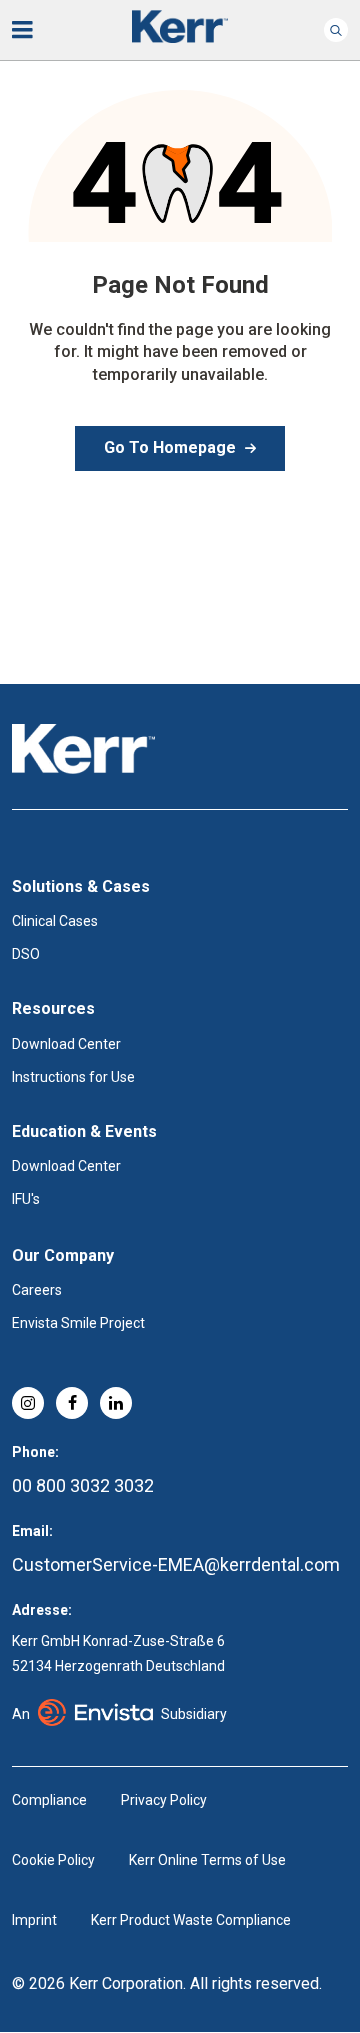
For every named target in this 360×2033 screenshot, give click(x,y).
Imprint (34, 1920)
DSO (26, 954)
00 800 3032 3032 (83, 1485)
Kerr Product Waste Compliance (191, 1920)
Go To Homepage (170, 447)
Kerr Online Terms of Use (207, 1860)
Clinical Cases (55, 921)
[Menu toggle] (36, 30)
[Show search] (336, 30)
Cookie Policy (53, 1860)
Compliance (49, 1800)
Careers (37, 1290)
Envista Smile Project (78, 1323)
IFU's (26, 1199)
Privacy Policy (164, 1800)
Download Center (66, 1044)
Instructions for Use (73, 1077)
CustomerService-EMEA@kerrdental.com (176, 1564)
